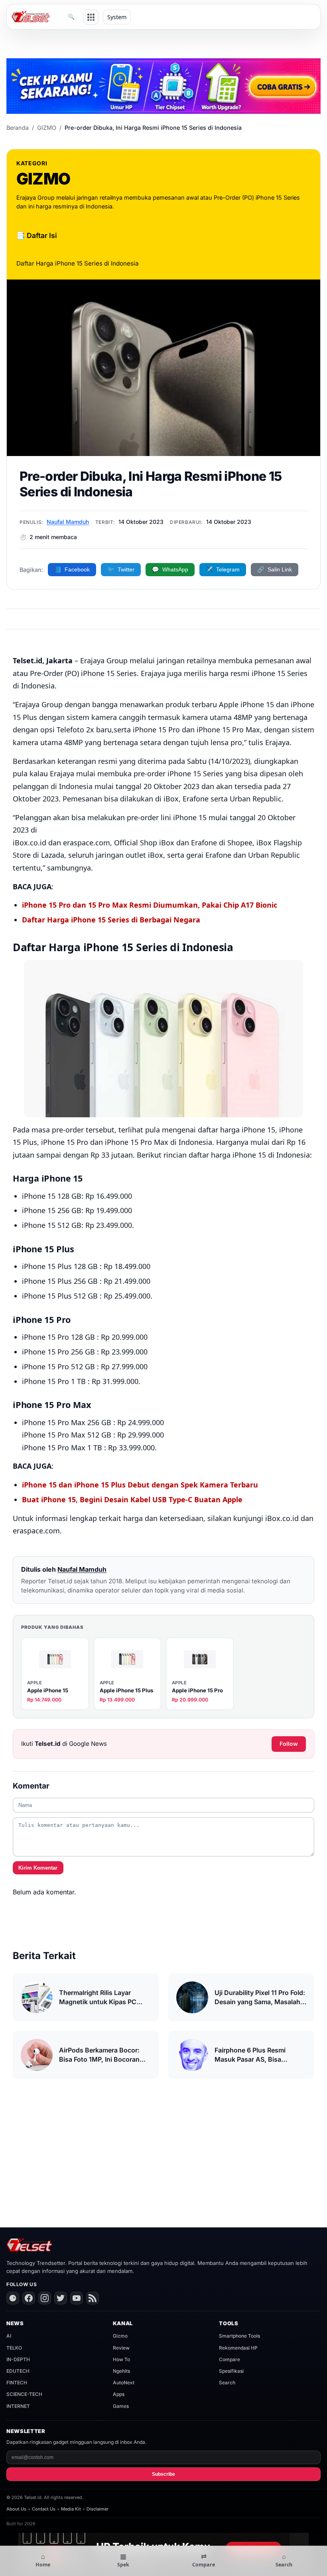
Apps (119, 2394)
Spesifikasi (231, 2371)
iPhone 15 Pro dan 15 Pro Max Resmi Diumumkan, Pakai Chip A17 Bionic (150, 905)
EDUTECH (18, 2371)
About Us (16, 2509)
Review (121, 2348)
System (117, 17)
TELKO (14, 2348)
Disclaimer (98, 2509)
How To (121, 2359)
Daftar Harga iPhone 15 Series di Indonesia (78, 263)
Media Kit (71, 2509)
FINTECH (17, 2383)
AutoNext (124, 2383)
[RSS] (93, 2298)
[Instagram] (45, 2298)
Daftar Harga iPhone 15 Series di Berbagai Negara (111, 920)
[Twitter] (61, 2298)
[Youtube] (77, 2298)
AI (9, 2336)
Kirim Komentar (38, 1868)
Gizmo (120, 2336)
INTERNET (18, 2406)
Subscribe (163, 2474)
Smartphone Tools (239, 2336)
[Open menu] (91, 17)
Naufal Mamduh (68, 522)
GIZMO (47, 128)
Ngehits (121, 2371)
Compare (229, 2359)
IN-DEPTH (18, 2359)
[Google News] (13, 2298)
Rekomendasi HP (238, 2348)
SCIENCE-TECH (24, 2394)
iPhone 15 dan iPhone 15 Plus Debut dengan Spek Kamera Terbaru (140, 1485)
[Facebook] (29, 2298)
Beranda (18, 128)
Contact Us (44, 2509)
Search (227, 2383)
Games (121, 2406)
